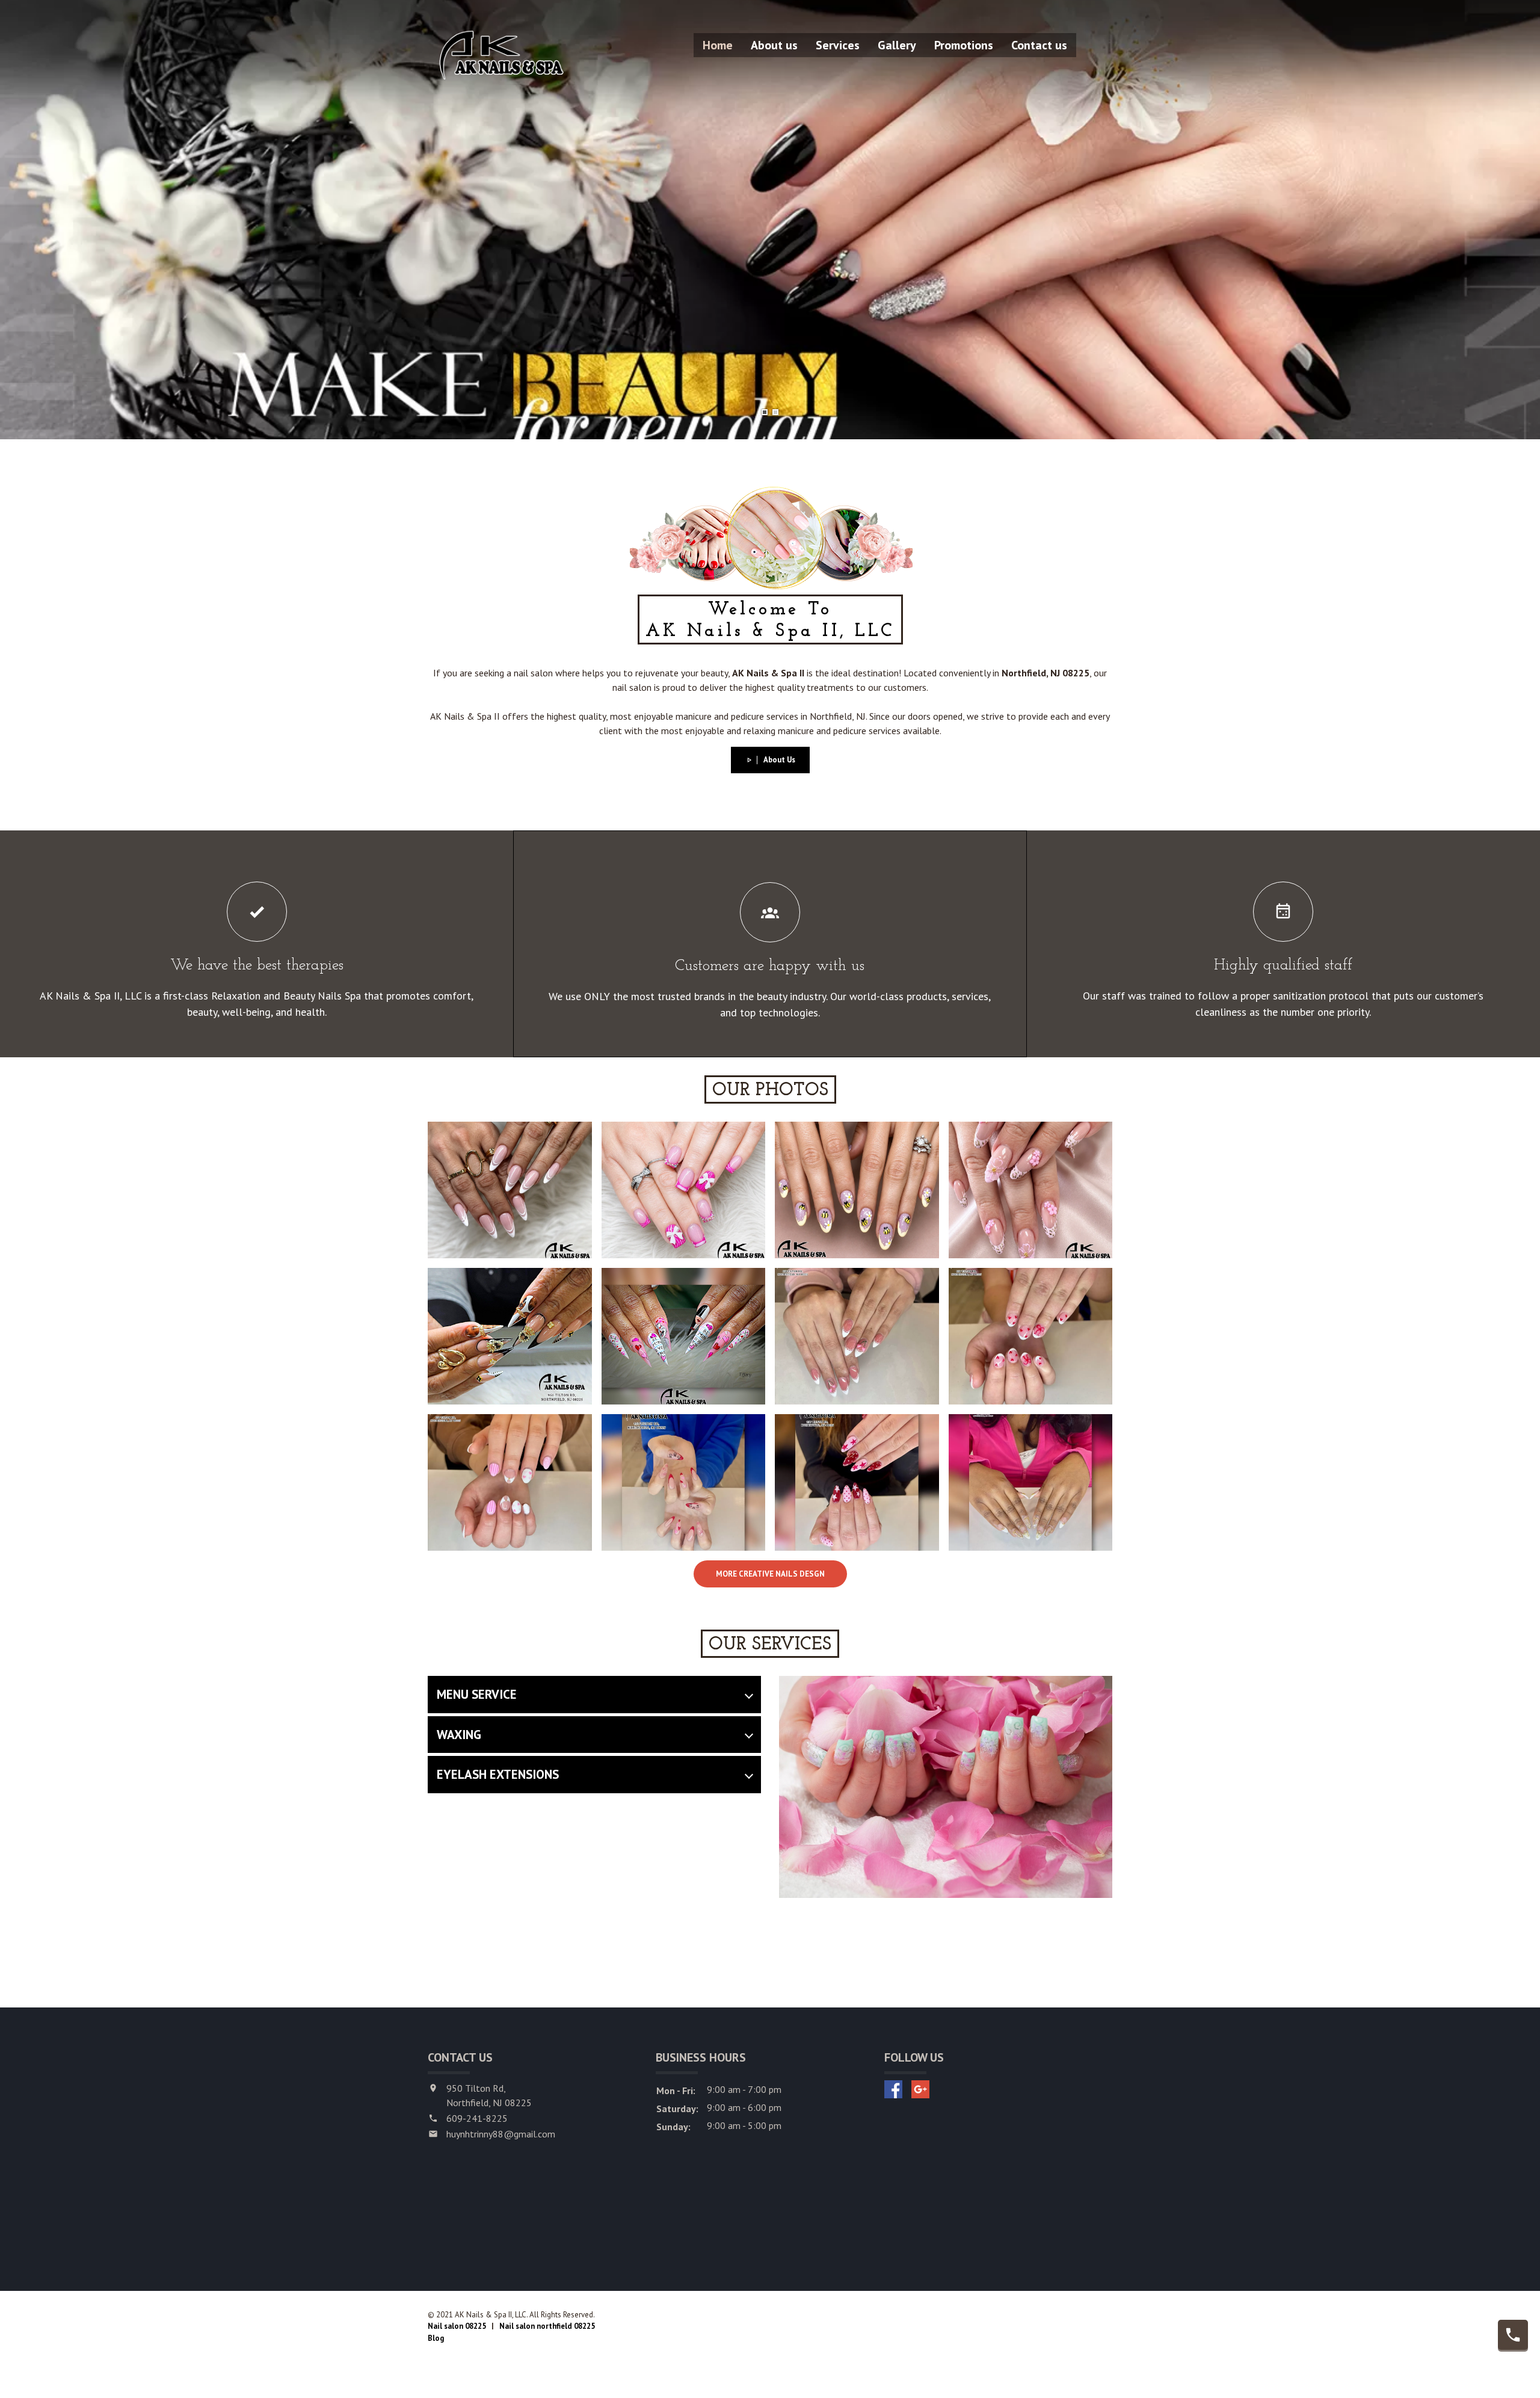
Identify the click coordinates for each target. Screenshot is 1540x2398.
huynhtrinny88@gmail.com (501, 2134)
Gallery (897, 45)
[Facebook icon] (893, 2089)
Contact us (1039, 45)
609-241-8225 (477, 2118)
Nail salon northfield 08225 (547, 2326)
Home (718, 45)
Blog (436, 2338)
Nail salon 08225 (457, 2326)
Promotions (964, 45)
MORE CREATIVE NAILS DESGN (770, 1574)
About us (774, 45)
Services (838, 45)
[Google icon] (920, 2089)
